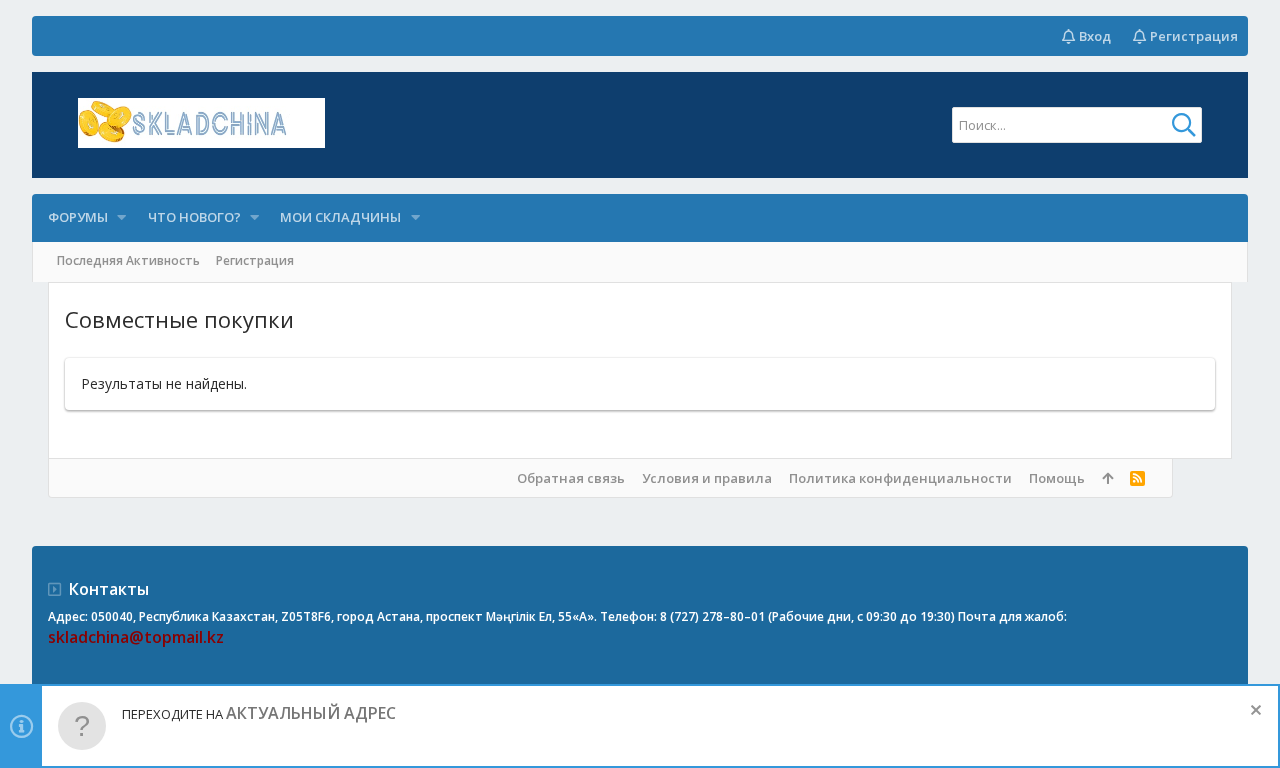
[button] (122, 217)
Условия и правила (707, 478)
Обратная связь (571, 478)
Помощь (1057, 478)
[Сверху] (1107, 478)
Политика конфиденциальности (900, 478)
